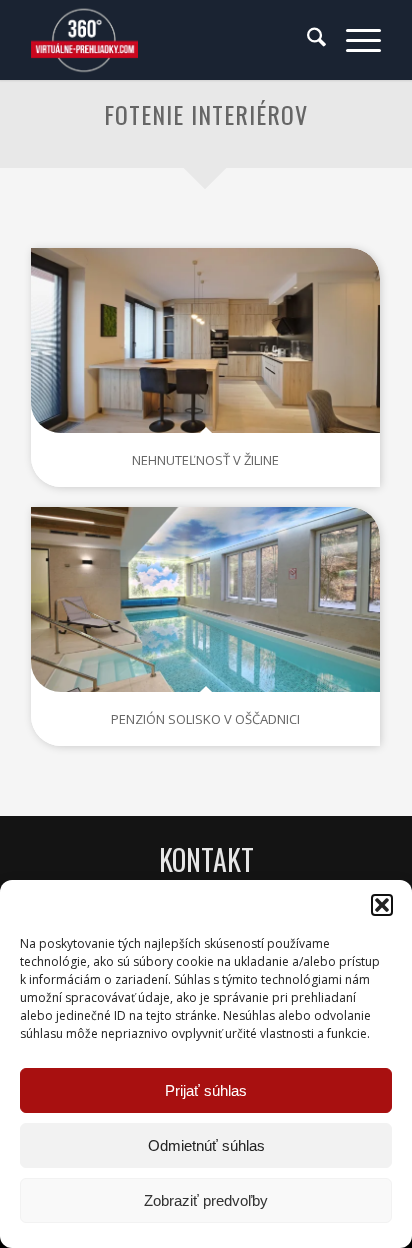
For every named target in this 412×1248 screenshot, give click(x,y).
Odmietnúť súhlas (206, 1145)
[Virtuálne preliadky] (171, 40)
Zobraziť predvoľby (206, 1200)
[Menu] (353, 40)
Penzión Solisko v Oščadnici (205, 719)
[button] (382, 905)
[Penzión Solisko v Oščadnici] (205, 599)
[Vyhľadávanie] (306, 40)
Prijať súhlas (206, 1090)
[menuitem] (306, 40)
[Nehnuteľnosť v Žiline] (205, 340)
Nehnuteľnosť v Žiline (205, 460)
